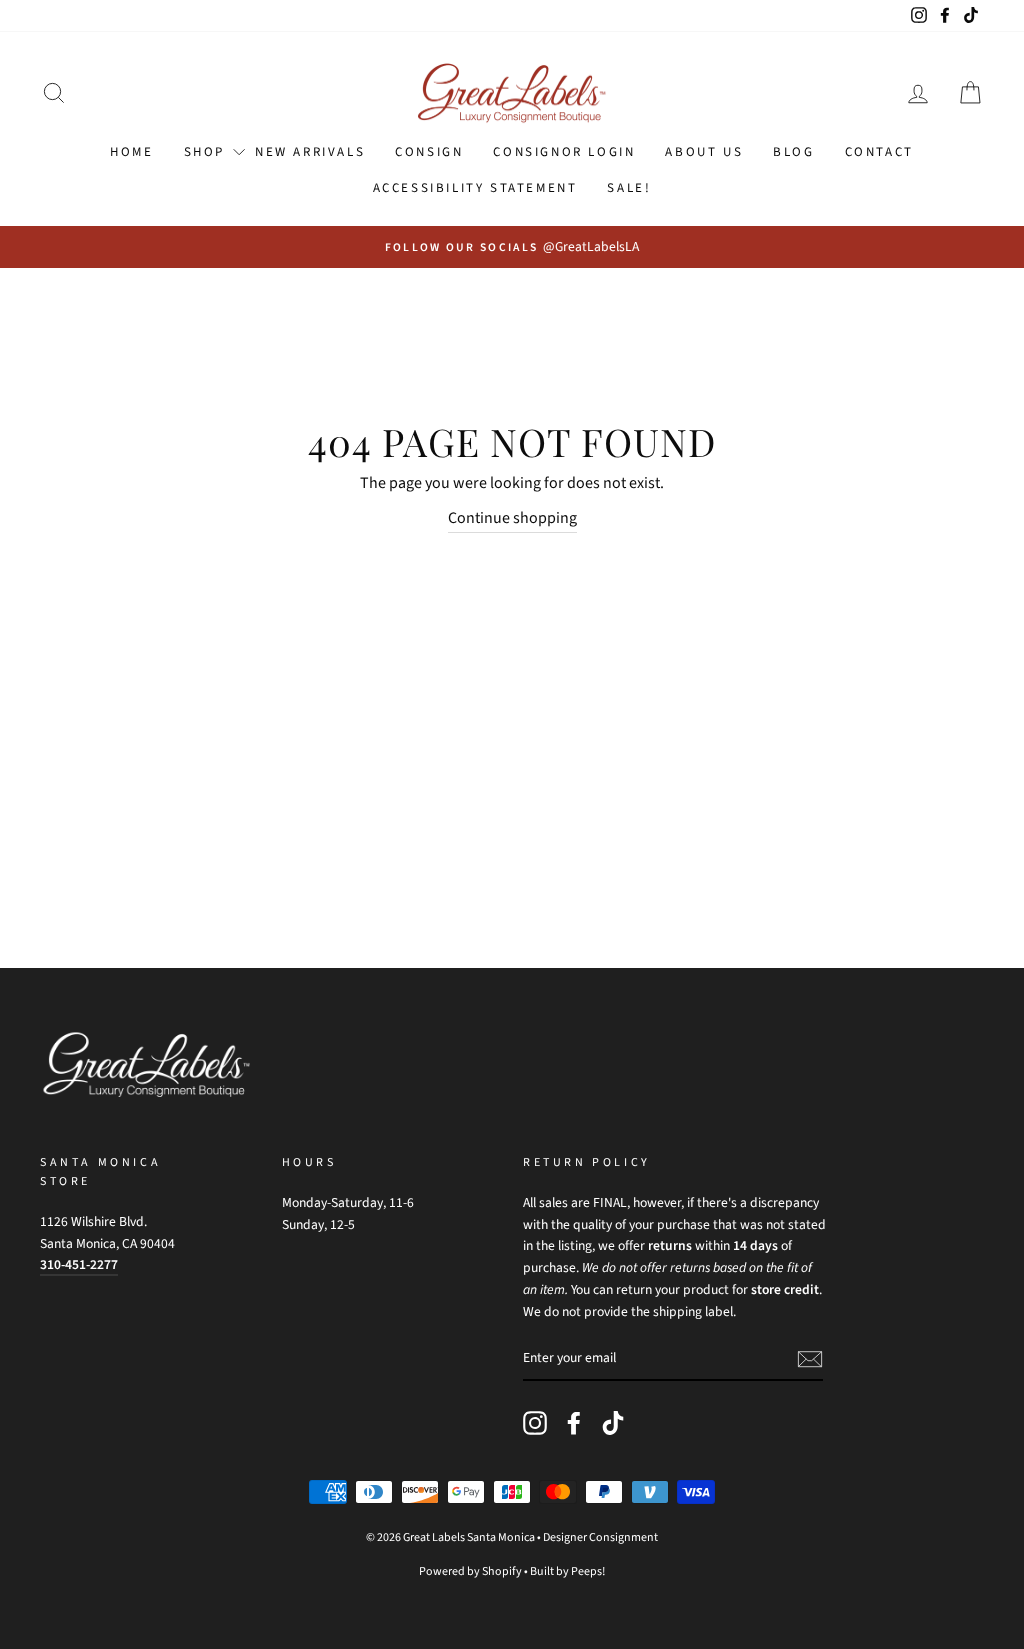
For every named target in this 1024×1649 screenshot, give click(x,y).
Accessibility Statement (475, 188)
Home (131, 152)
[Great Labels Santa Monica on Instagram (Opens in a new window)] (535, 1423)
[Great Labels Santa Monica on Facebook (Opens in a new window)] (574, 1423)
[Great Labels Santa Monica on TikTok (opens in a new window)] (613, 1423)
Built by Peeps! (567, 1571)
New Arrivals (310, 152)
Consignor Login (564, 152)
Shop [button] (204, 152)
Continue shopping (512, 518)
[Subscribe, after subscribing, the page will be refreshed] (810, 1359)
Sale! (629, 188)
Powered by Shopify (470, 1571)
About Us (704, 152)
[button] (54, 93)
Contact (879, 152)
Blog (793, 152)
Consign (429, 152)
